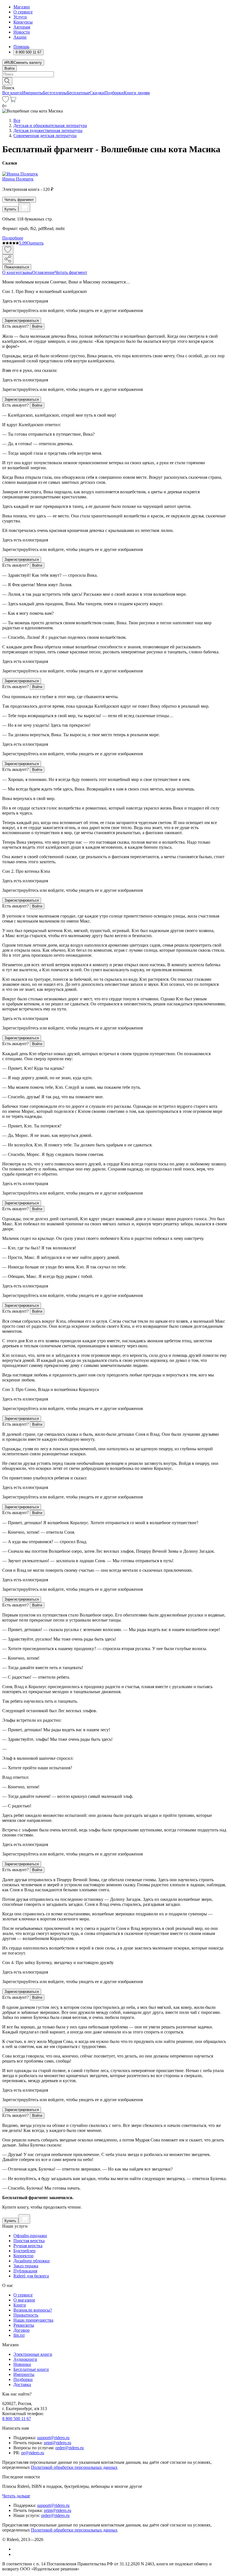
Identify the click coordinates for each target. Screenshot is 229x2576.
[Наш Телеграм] (16, 2554)
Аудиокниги (25, 2359)
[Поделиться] (8, 259)
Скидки (97, 93)
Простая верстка (29, 2241)
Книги (20, 2305)
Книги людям (137, 93)
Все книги (12, 93)
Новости (22, 32)
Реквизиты (24, 2325)
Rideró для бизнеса (31, 2276)
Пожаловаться (17, 267)
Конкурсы (23, 22)
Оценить (35, 243)
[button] (115, 81)
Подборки (114, 93)
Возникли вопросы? (33, 2310)
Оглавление (43, 272)
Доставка (22, 2384)
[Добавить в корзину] (24, 207)
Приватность (26, 2315)
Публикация (25, 2271)
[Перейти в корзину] (13, 101)
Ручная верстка (28, 2246)
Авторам (22, 27)
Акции (20, 37)
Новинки (22, 2364)
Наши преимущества (33, 2320)
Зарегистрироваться (22, 321)
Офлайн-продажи (30, 2236)
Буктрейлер (24, 2251)
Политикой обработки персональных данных (74, 2467)
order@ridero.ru (70, 2448)
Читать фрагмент (19, 200)
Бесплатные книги (31, 2369)
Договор (22, 2330)
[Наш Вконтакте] (16, 2549)
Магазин (22, 7)
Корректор (23, 2256)
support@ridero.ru (53, 2438)
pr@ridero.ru (33, 2453)
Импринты (33, 93)
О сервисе (23, 12)
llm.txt (19, 2335)
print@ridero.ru (58, 2443)
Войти (9, 68)
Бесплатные (78, 93)
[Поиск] (7, 81)
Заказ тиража (26, 2266)
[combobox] (115, 74)
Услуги (20, 17)
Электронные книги (33, 2354)
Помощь (21, 47)
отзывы (25, 272)
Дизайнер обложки (32, 2261)
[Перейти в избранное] (6, 101)
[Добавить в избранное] (8, 250)
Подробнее (13, 238)
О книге (10, 272)
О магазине (24, 2300)
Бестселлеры (55, 93)
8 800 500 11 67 (17, 2419)
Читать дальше (16, 2496)
